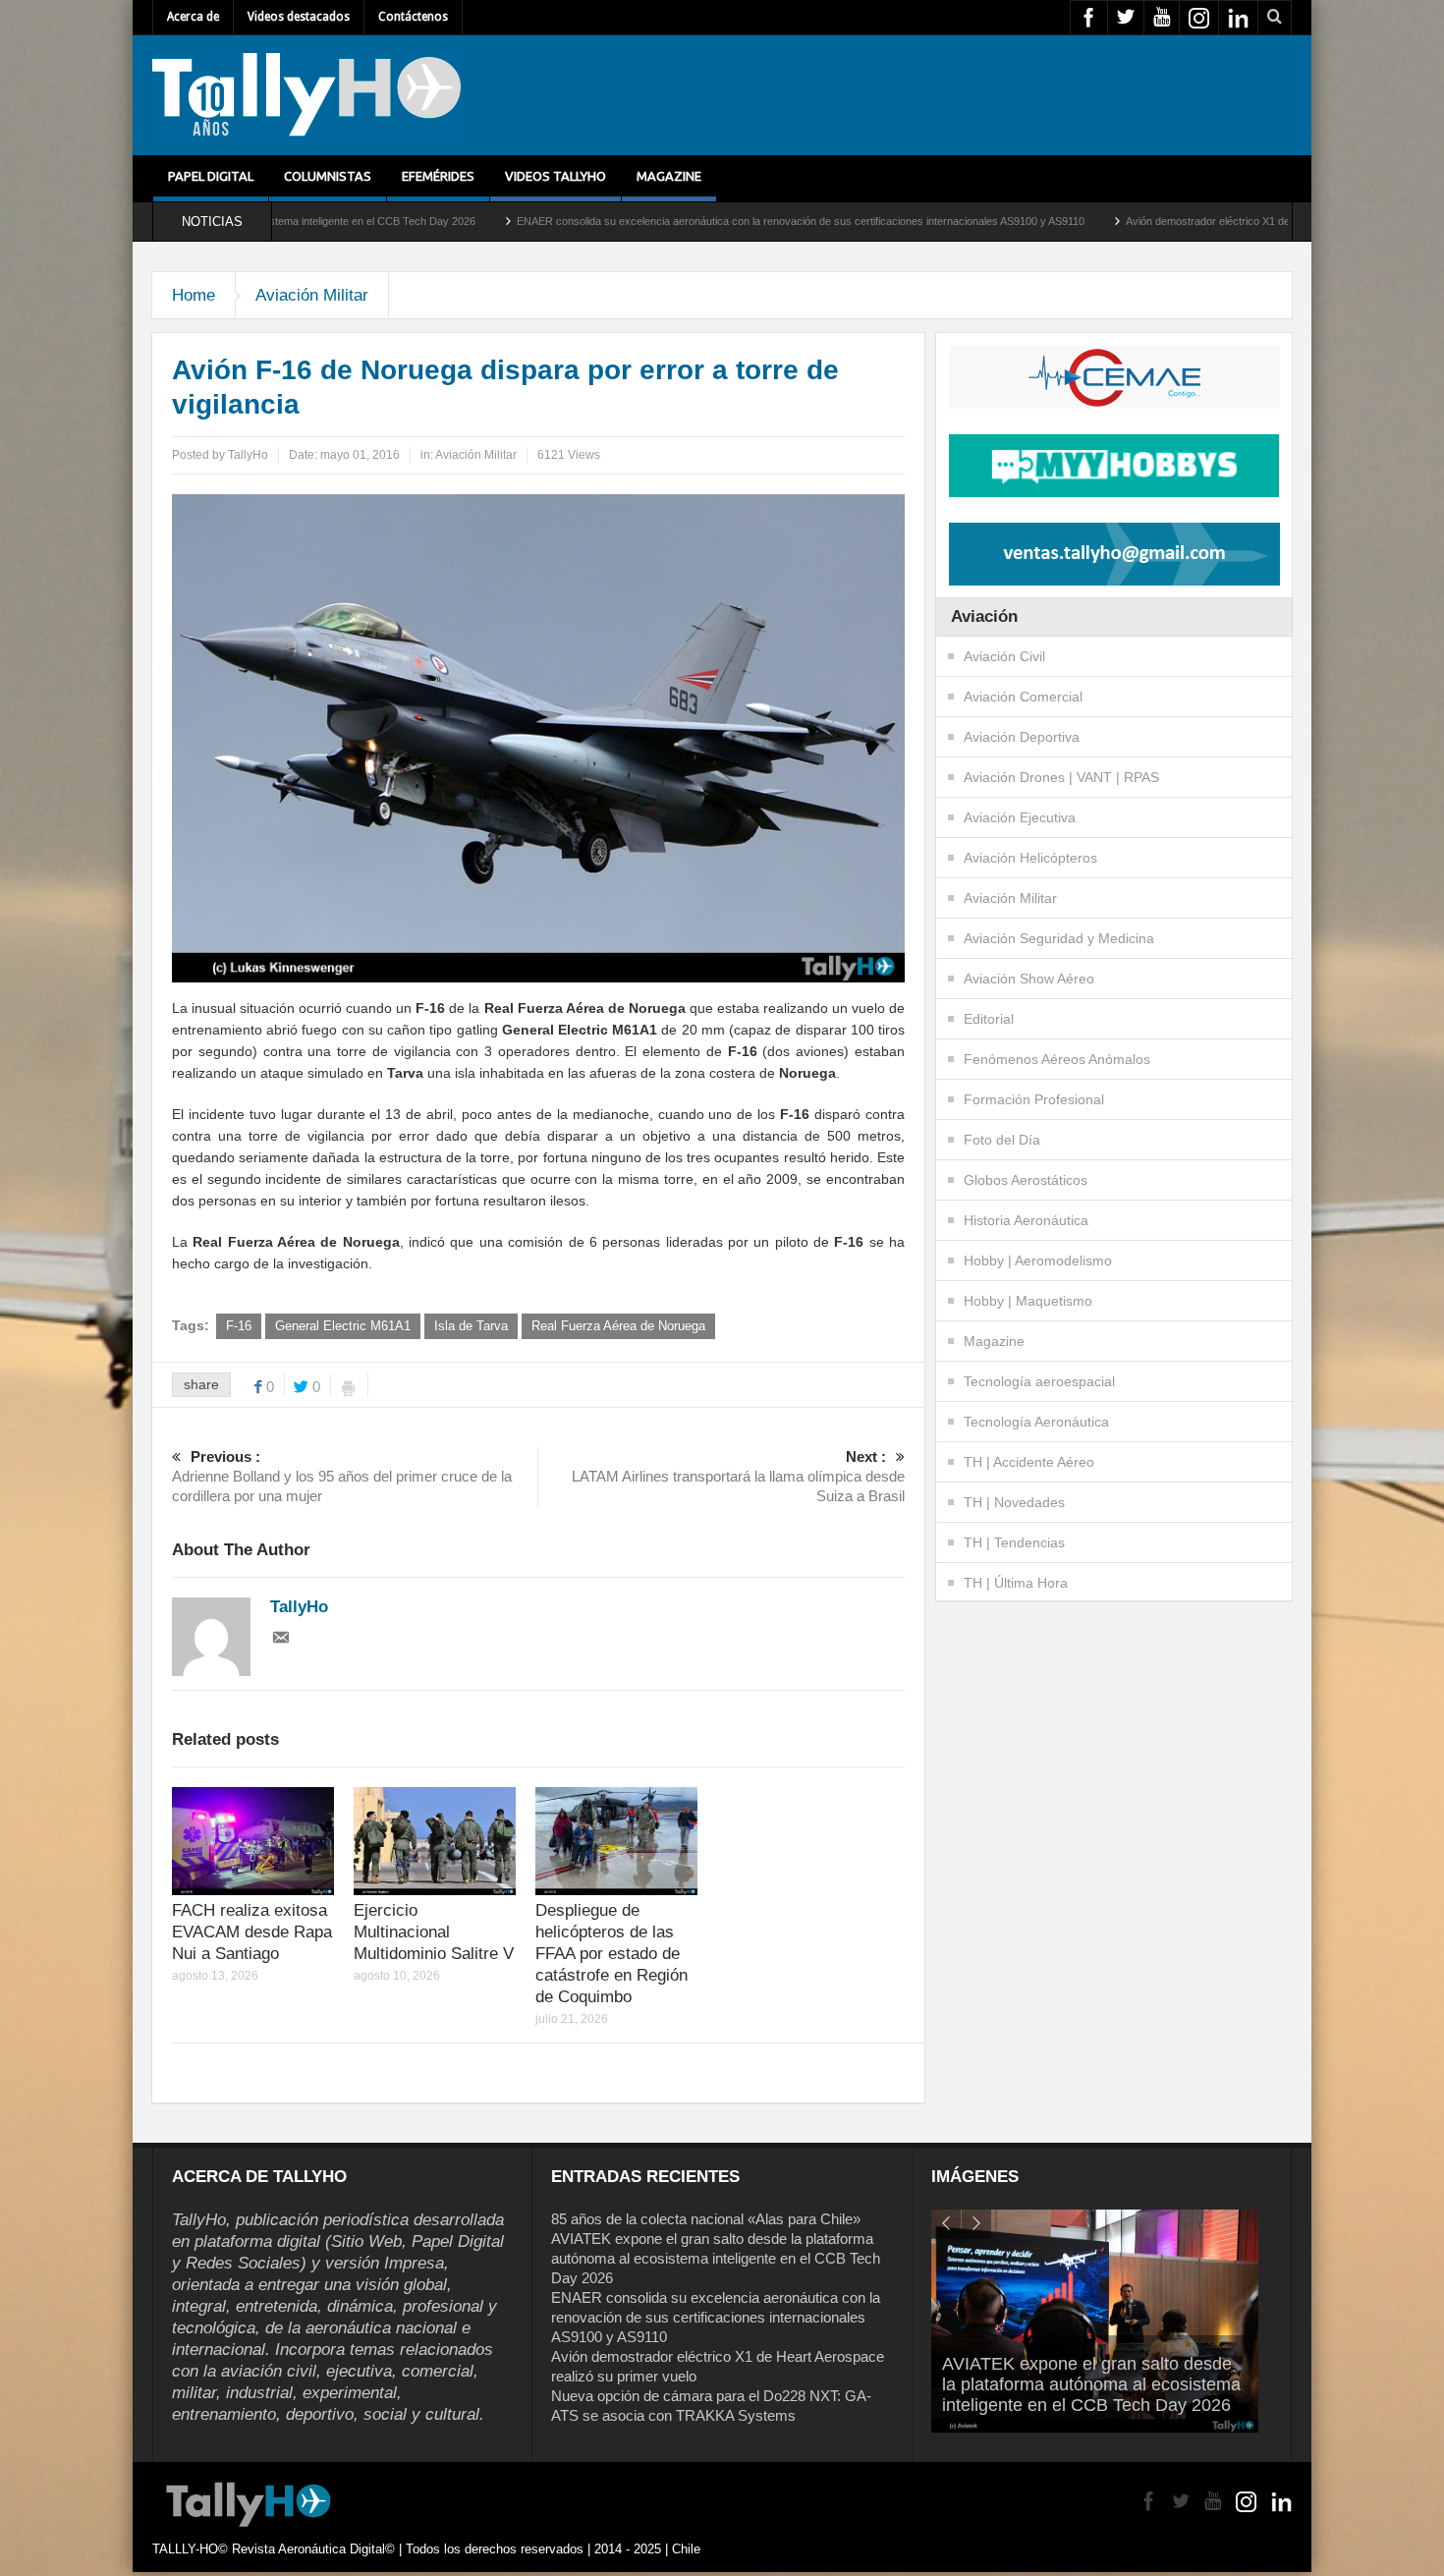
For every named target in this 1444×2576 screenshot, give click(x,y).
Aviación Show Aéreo (1029, 979)
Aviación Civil (1004, 656)
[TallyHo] (306, 95)
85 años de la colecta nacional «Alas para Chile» (706, 2219)
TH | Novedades (1014, 1502)
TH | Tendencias (1014, 1542)
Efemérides (438, 176)
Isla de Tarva (471, 1326)
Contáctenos (413, 17)
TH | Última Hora (1016, 1583)
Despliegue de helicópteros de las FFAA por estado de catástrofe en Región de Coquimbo (611, 1954)
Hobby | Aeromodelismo (1038, 1260)
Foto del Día (1002, 1140)
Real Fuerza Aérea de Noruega (618, 1326)
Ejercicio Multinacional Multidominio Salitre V (434, 1932)
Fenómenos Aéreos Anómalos (1057, 1059)
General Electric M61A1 (343, 1326)
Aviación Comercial (1023, 697)
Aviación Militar (312, 295)
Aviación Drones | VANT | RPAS (1061, 777)
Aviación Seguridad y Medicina (1059, 938)
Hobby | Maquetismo (1028, 1301)
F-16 (239, 1326)
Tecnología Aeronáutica (1036, 1422)
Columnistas (328, 176)
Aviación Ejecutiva (1020, 817)
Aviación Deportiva (1022, 737)
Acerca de (193, 17)
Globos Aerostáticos (1026, 1180)
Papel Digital (211, 176)
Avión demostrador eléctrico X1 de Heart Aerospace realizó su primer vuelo (1143, 221)
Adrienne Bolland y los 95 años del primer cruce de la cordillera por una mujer (342, 1476)
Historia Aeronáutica (1026, 1220)
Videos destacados (299, 17)
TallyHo (248, 455)
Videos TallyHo (555, 176)
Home (194, 295)
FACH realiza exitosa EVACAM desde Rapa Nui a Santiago (252, 1932)
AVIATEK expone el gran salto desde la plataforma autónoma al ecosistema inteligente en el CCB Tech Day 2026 (716, 2258)
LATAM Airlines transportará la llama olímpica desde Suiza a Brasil (738, 1476)
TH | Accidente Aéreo (1029, 1462)
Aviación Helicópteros (1030, 858)
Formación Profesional (1034, 1099)
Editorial (989, 1019)
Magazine (669, 176)
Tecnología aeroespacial (1039, 1381)
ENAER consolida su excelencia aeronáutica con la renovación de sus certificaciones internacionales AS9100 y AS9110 (639, 221)
